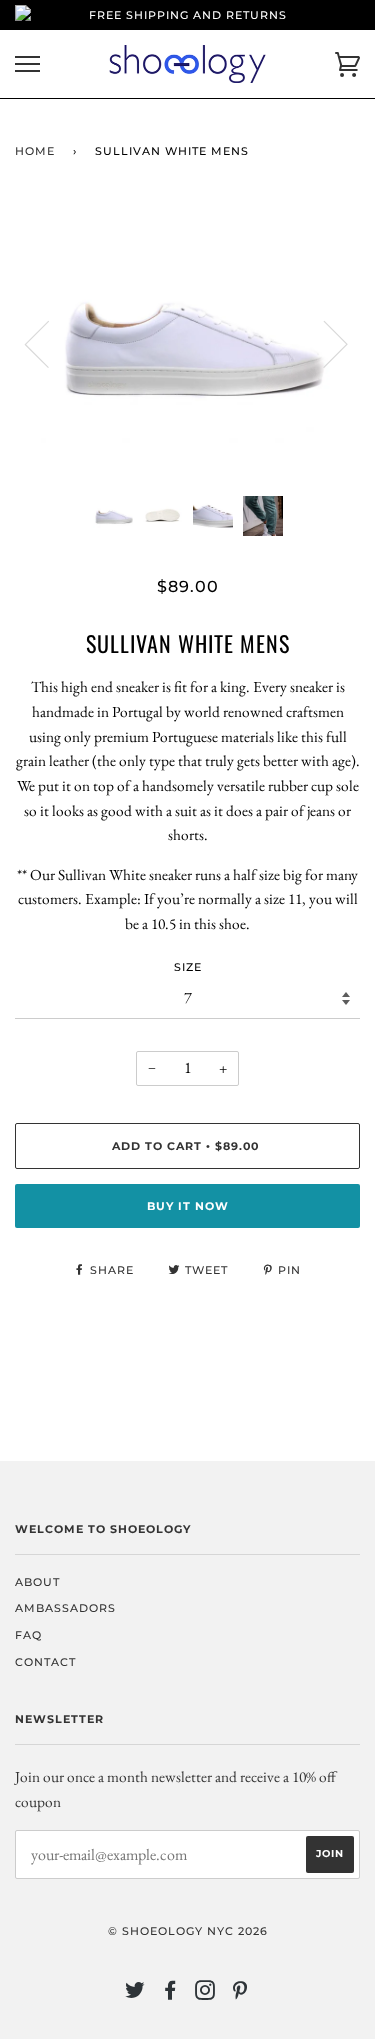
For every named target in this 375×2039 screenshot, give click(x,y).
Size (188, 967)
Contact (45, 1662)
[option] (187, 343)
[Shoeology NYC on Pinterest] (240, 1994)
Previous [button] (49, 343)
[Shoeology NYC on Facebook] (170, 1994)
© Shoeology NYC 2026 (188, 1931)
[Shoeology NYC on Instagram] (205, 1994)
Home (35, 151)
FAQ (28, 1635)
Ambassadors (65, 1608)
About (37, 1582)
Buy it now (188, 1206)
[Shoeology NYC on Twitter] (135, 1994)
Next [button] (323, 343)
